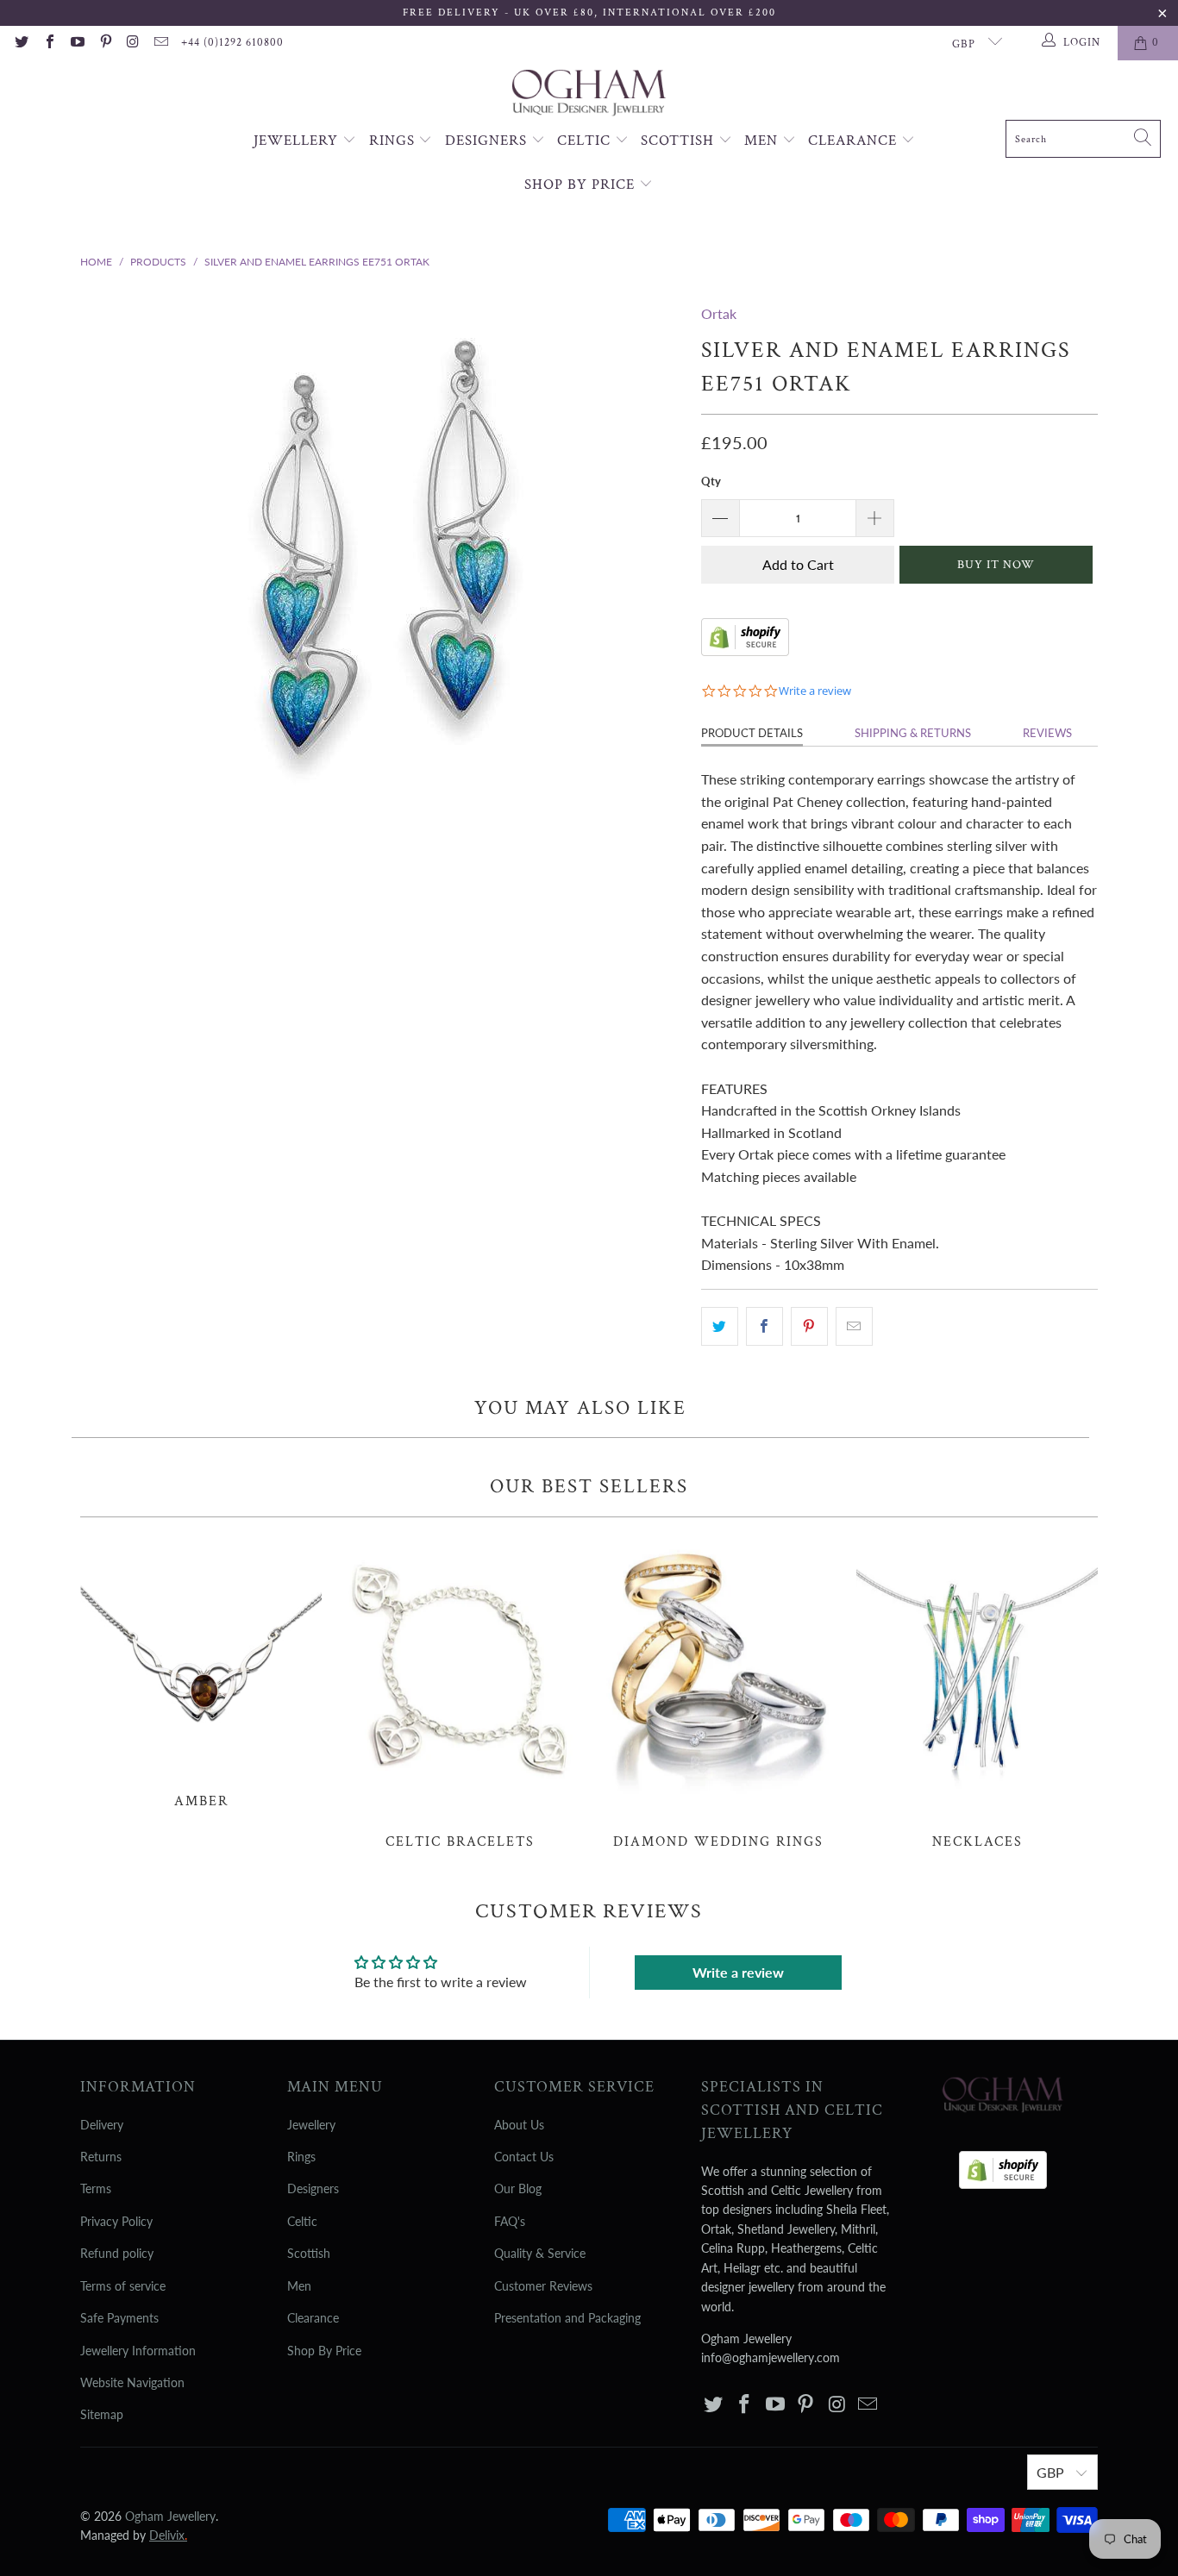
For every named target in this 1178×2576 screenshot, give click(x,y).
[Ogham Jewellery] (589, 94)
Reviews (1047, 733)
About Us (519, 2125)
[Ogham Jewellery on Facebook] (48, 43)
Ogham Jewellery (170, 2516)
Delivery (102, 2125)
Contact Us (524, 2157)
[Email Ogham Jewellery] (160, 43)
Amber (201, 1672)
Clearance (855, 141)
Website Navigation (132, 2382)
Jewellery (298, 141)
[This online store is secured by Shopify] (745, 650)
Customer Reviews (543, 2286)
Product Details (752, 733)
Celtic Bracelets (460, 1692)
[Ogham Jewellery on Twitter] (21, 43)
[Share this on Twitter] (720, 1327)
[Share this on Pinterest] (809, 1327)
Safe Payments (119, 2318)
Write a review (738, 1972)
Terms (96, 2188)
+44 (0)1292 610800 (232, 43)
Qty (711, 481)
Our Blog (518, 2188)
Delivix (168, 2535)
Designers (488, 141)
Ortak (719, 313)
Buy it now (996, 565)
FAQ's (510, 2221)
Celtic (586, 141)
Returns (101, 2157)
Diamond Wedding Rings (718, 1692)
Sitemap (102, 2414)
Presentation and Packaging (567, 2318)
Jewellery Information (138, 2351)
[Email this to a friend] (854, 1327)
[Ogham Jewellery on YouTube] (77, 43)
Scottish (680, 141)
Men (763, 141)
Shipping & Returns (913, 733)
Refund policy (117, 2253)
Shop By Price (582, 184)
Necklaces (977, 1692)
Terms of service (123, 2286)
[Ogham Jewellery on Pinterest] (104, 43)
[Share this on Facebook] (764, 1327)
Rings (394, 141)
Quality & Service (540, 2253)
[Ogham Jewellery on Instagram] (133, 43)
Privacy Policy (116, 2221)
